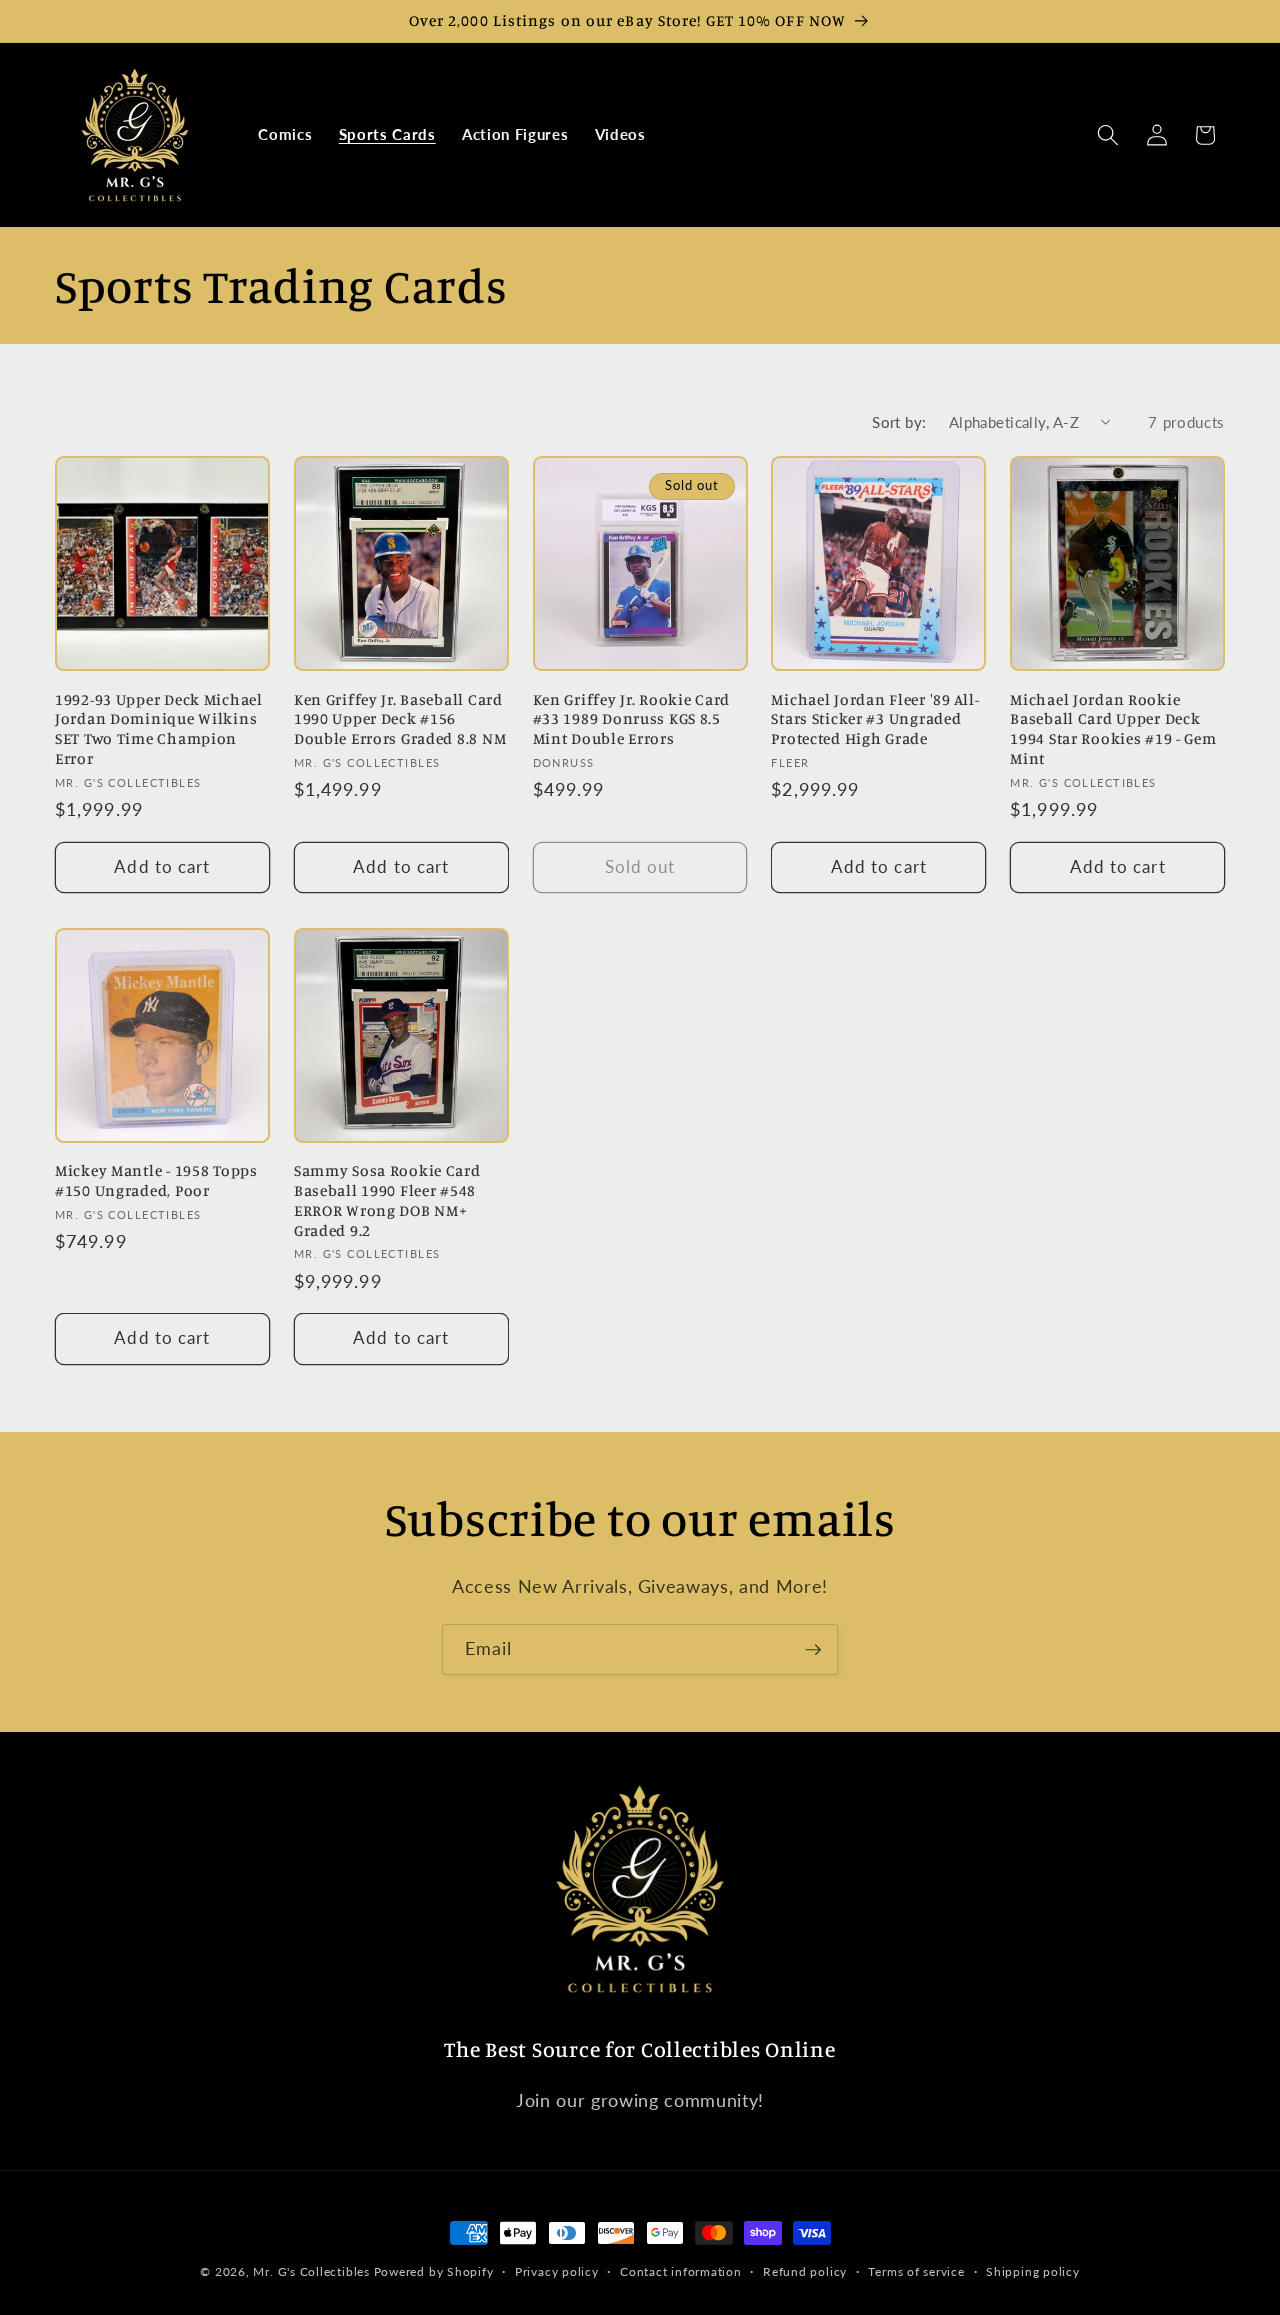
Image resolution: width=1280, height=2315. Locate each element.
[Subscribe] (813, 1650)
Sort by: (899, 422)
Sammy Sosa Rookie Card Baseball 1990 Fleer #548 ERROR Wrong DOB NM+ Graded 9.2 (387, 1200)
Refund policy (805, 2271)
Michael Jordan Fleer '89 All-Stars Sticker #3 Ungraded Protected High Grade (875, 719)
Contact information (681, 2271)
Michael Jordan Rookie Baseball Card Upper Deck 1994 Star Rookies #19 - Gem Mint (1113, 729)
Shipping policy (1033, 2271)
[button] (1108, 135)
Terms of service (916, 2271)
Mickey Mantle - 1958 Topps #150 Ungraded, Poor (156, 1180)
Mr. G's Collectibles (311, 2271)
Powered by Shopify (434, 2271)
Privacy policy (557, 2271)
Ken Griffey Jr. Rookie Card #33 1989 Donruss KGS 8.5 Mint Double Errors (631, 719)
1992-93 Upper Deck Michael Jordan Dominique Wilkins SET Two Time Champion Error (159, 729)
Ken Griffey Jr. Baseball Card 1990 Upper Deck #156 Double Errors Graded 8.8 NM (400, 719)
